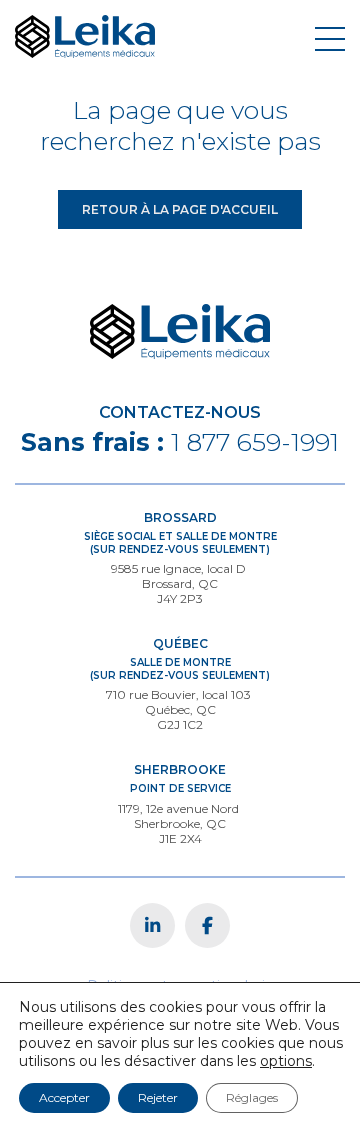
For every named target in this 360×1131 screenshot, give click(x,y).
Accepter (64, 1097)
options (286, 1061)
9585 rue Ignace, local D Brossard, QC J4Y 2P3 (180, 583)
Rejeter (158, 1097)
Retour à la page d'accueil (180, 209)
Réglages (252, 1097)
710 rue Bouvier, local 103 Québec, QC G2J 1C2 (180, 709)
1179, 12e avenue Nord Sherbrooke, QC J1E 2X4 (180, 823)
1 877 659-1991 (255, 442)
